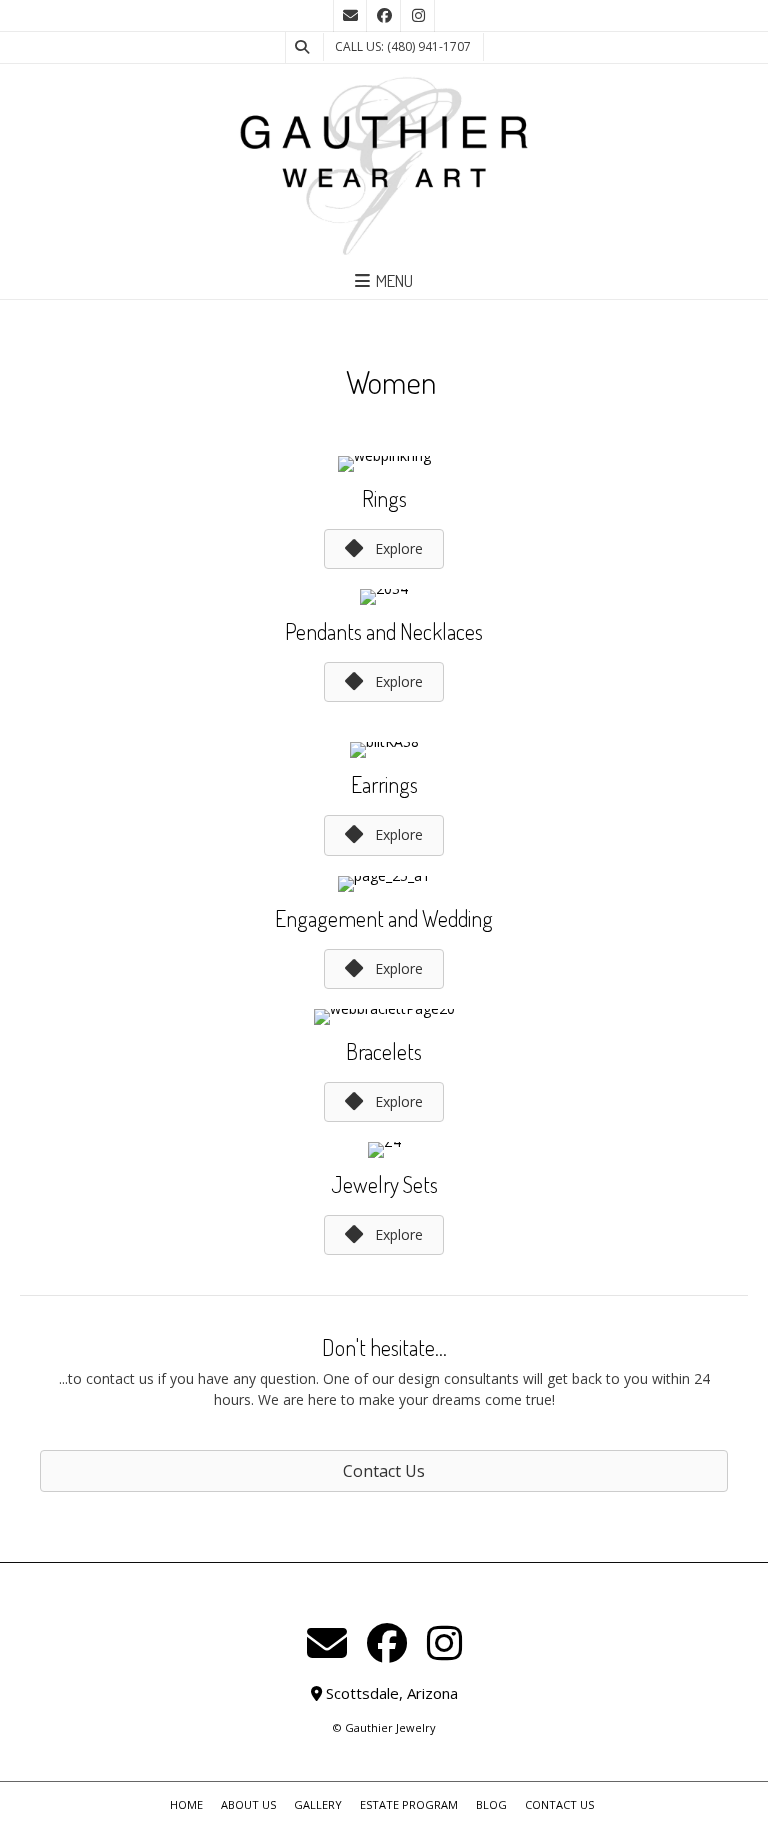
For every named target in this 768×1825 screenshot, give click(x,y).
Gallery (318, 1804)
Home (186, 1804)
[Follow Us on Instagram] (418, 16)
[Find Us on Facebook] (384, 16)
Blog (491, 1804)
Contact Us (559, 1804)
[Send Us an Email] (350, 16)
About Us (248, 1804)
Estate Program (409, 1804)
